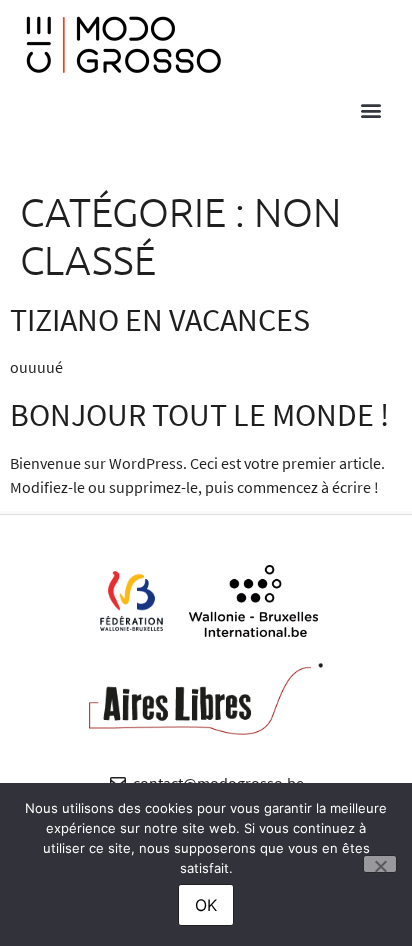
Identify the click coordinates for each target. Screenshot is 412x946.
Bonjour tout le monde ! (199, 415)
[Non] (380, 864)
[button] (370, 109)
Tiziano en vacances (160, 320)
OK (206, 905)
